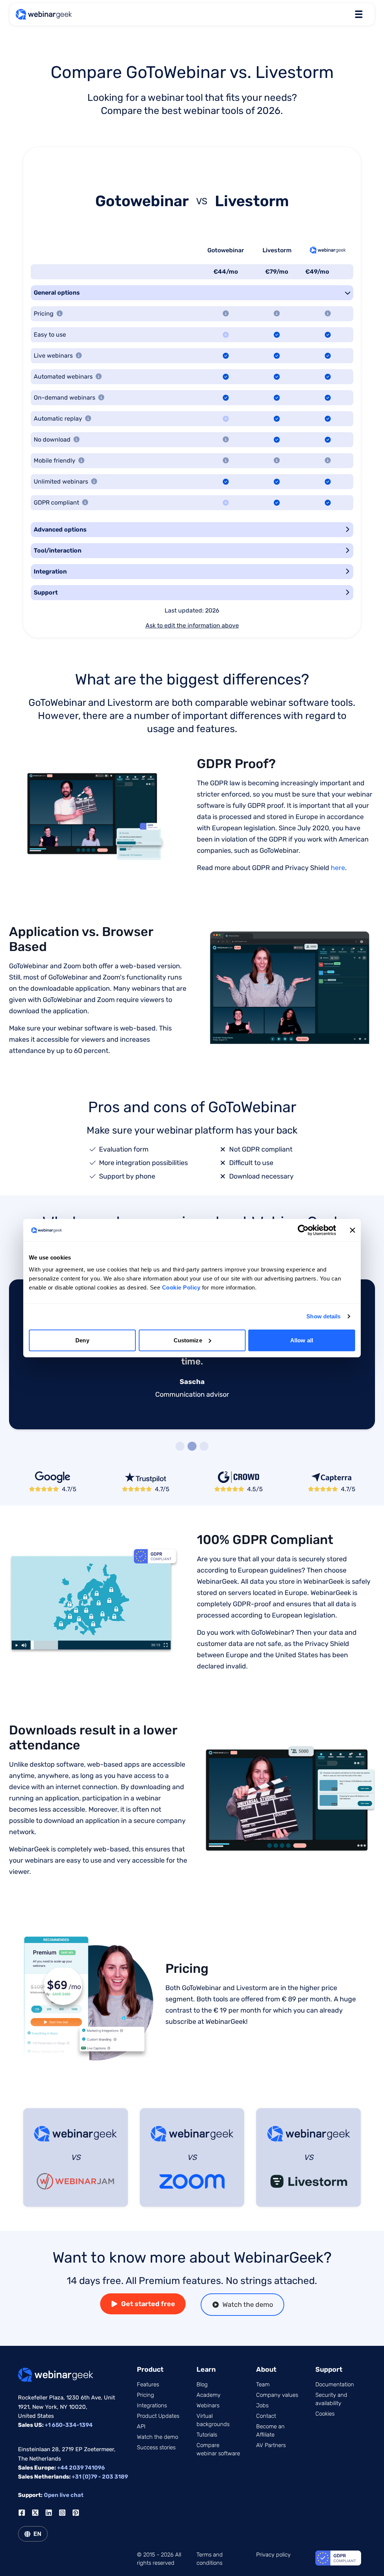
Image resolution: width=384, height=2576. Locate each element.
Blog (202, 2384)
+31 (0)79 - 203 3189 (100, 2477)
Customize (188, 1340)
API (141, 2426)
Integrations (152, 2405)
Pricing (145, 2395)
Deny (82, 1340)
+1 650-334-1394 (69, 2425)
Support (46, 592)
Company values (277, 2395)
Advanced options (60, 529)
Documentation (335, 2384)
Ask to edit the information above (192, 625)
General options (57, 293)
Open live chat (64, 2495)
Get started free (148, 2304)
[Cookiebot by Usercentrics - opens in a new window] (303, 1230)
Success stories (156, 2447)
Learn (206, 2369)
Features (148, 2384)
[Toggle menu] (358, 14)
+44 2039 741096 (81, 2468)
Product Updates (158, 2416)
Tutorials (207, 2435)
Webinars (208, 2405)
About (266, 2369)
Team (263, 2384)
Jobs (262, 2405)
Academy (208, 2395)
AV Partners (271, 2445)
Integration (50, 571)
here (338, 868)
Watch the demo (248, 2305)
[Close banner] (352, 1230)
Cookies (325, 2414)
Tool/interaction (58, 550)
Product (150, 2369)
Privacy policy (273, 2555)
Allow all (302, 1340)
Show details (323, 1316)
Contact (266, 2416)
